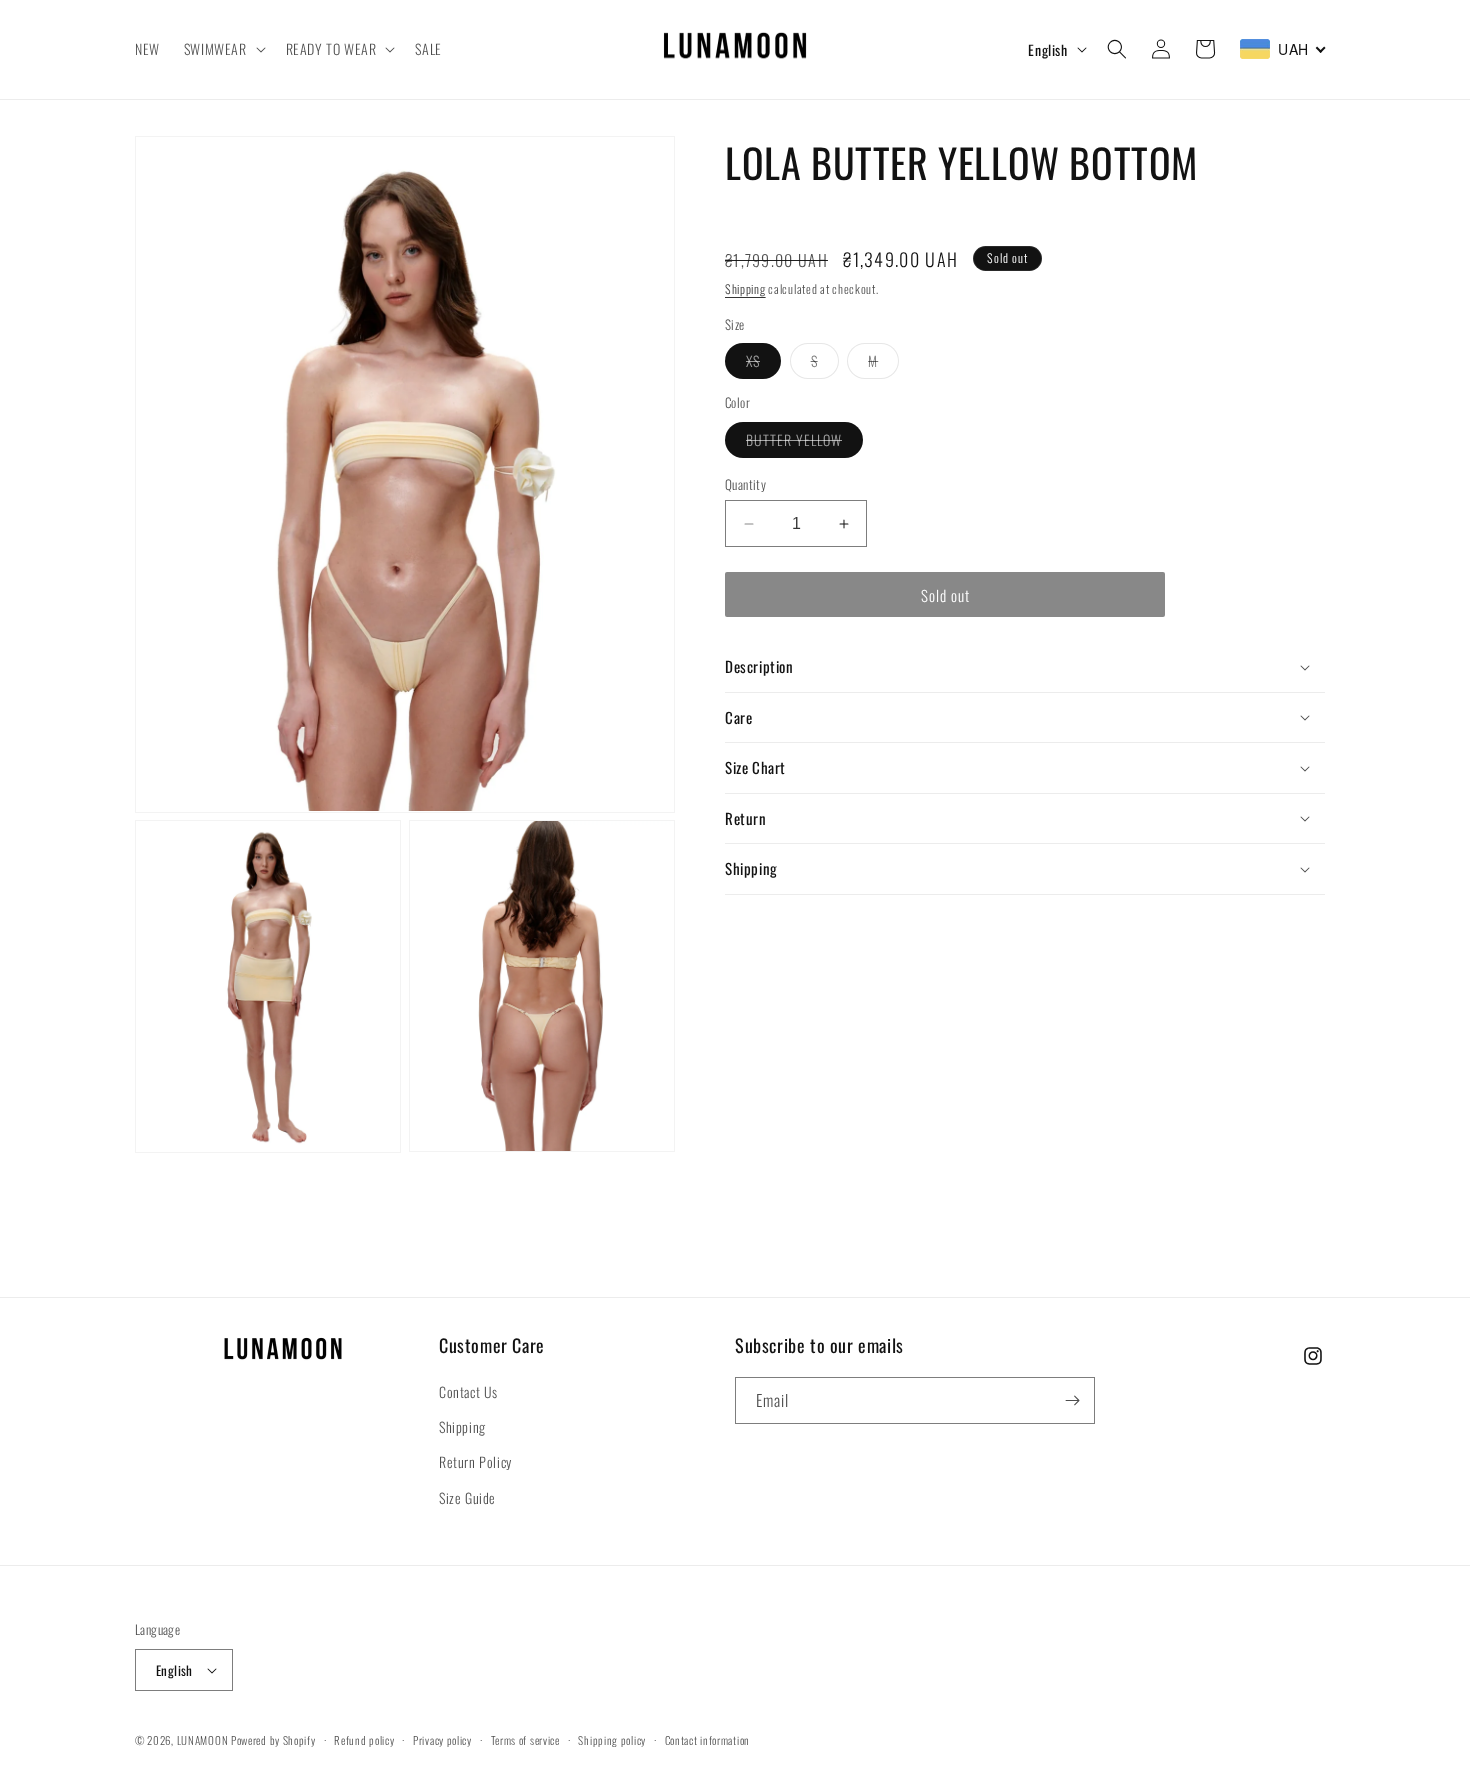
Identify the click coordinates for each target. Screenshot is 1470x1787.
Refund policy (364, 1740)
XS (763, 364)
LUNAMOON (203, 1740)
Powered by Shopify (273, 1740)
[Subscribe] (1072, 1400)
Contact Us (468, 1391)
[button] (223, 49)
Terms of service (525, 1740)
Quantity (745, 484)
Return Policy (475, 1461)
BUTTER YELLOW (804, 443)
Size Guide (467, 1497)
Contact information (707, 1740)
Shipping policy (612, 1740)
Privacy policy (442, 1740)
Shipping (745, 288)
